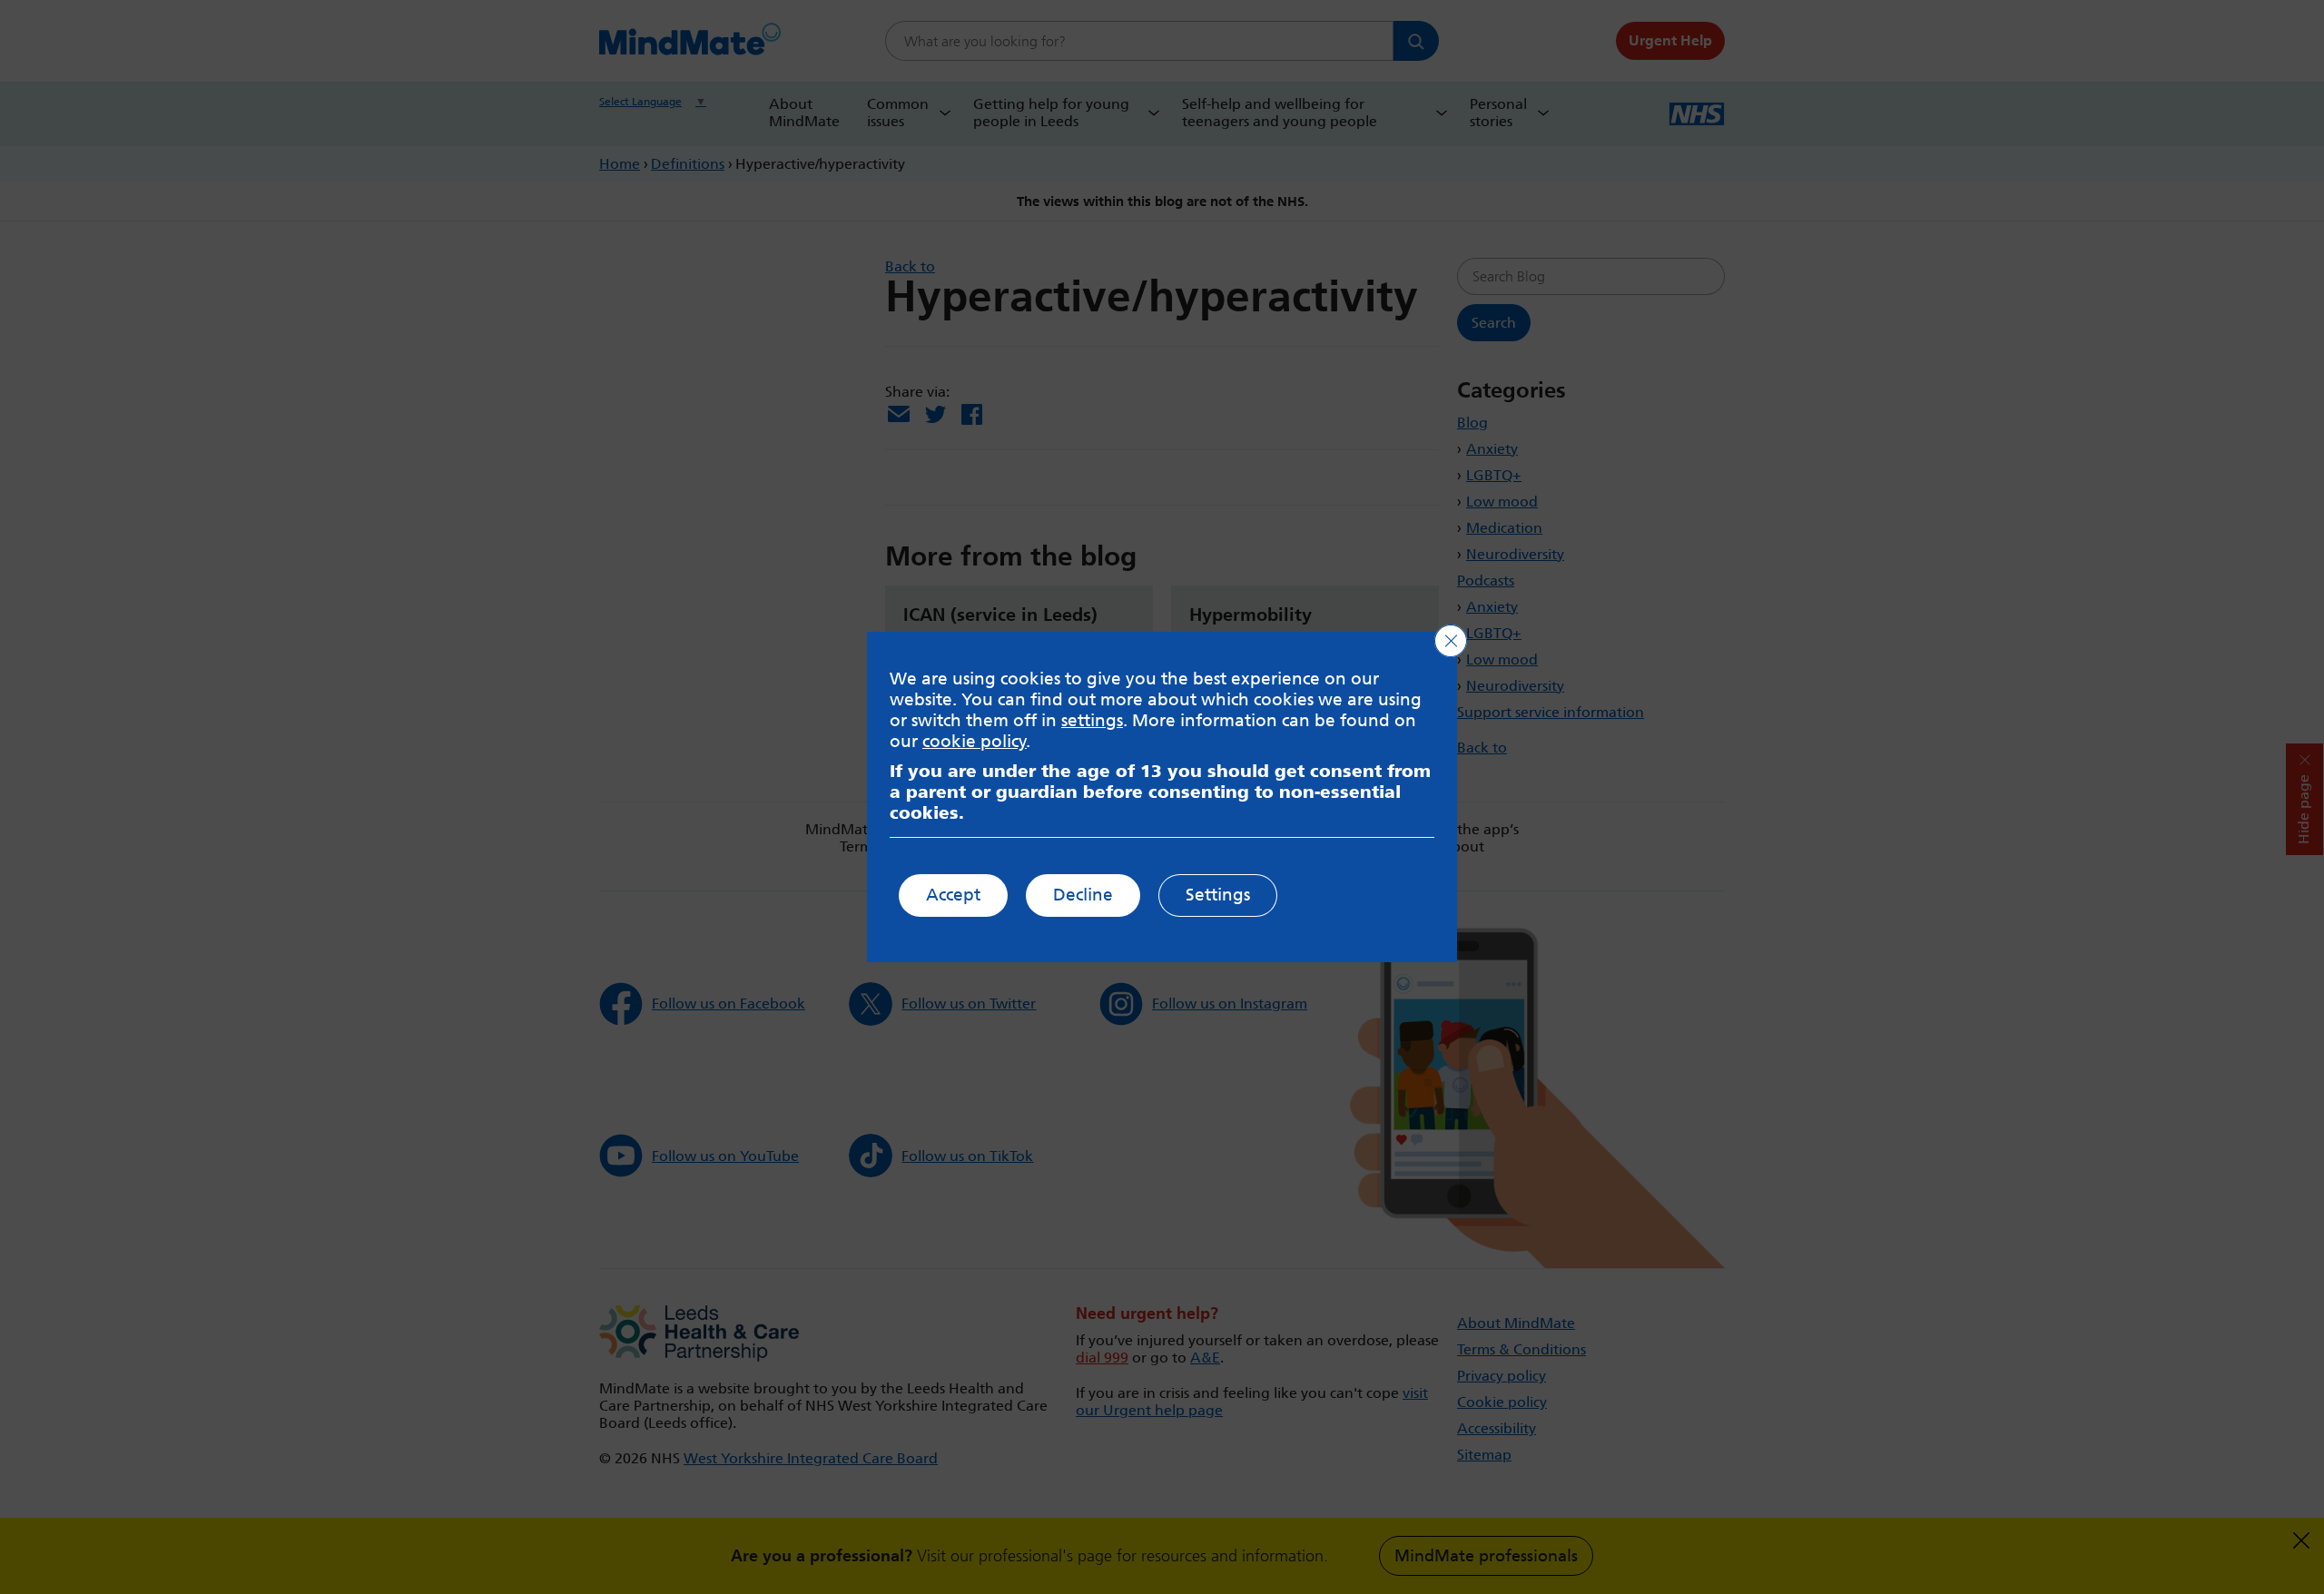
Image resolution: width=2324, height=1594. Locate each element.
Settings (1218, 895)
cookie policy (975, 741)
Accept (953, 895)
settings (1092, 720)
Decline (1083, 895)
